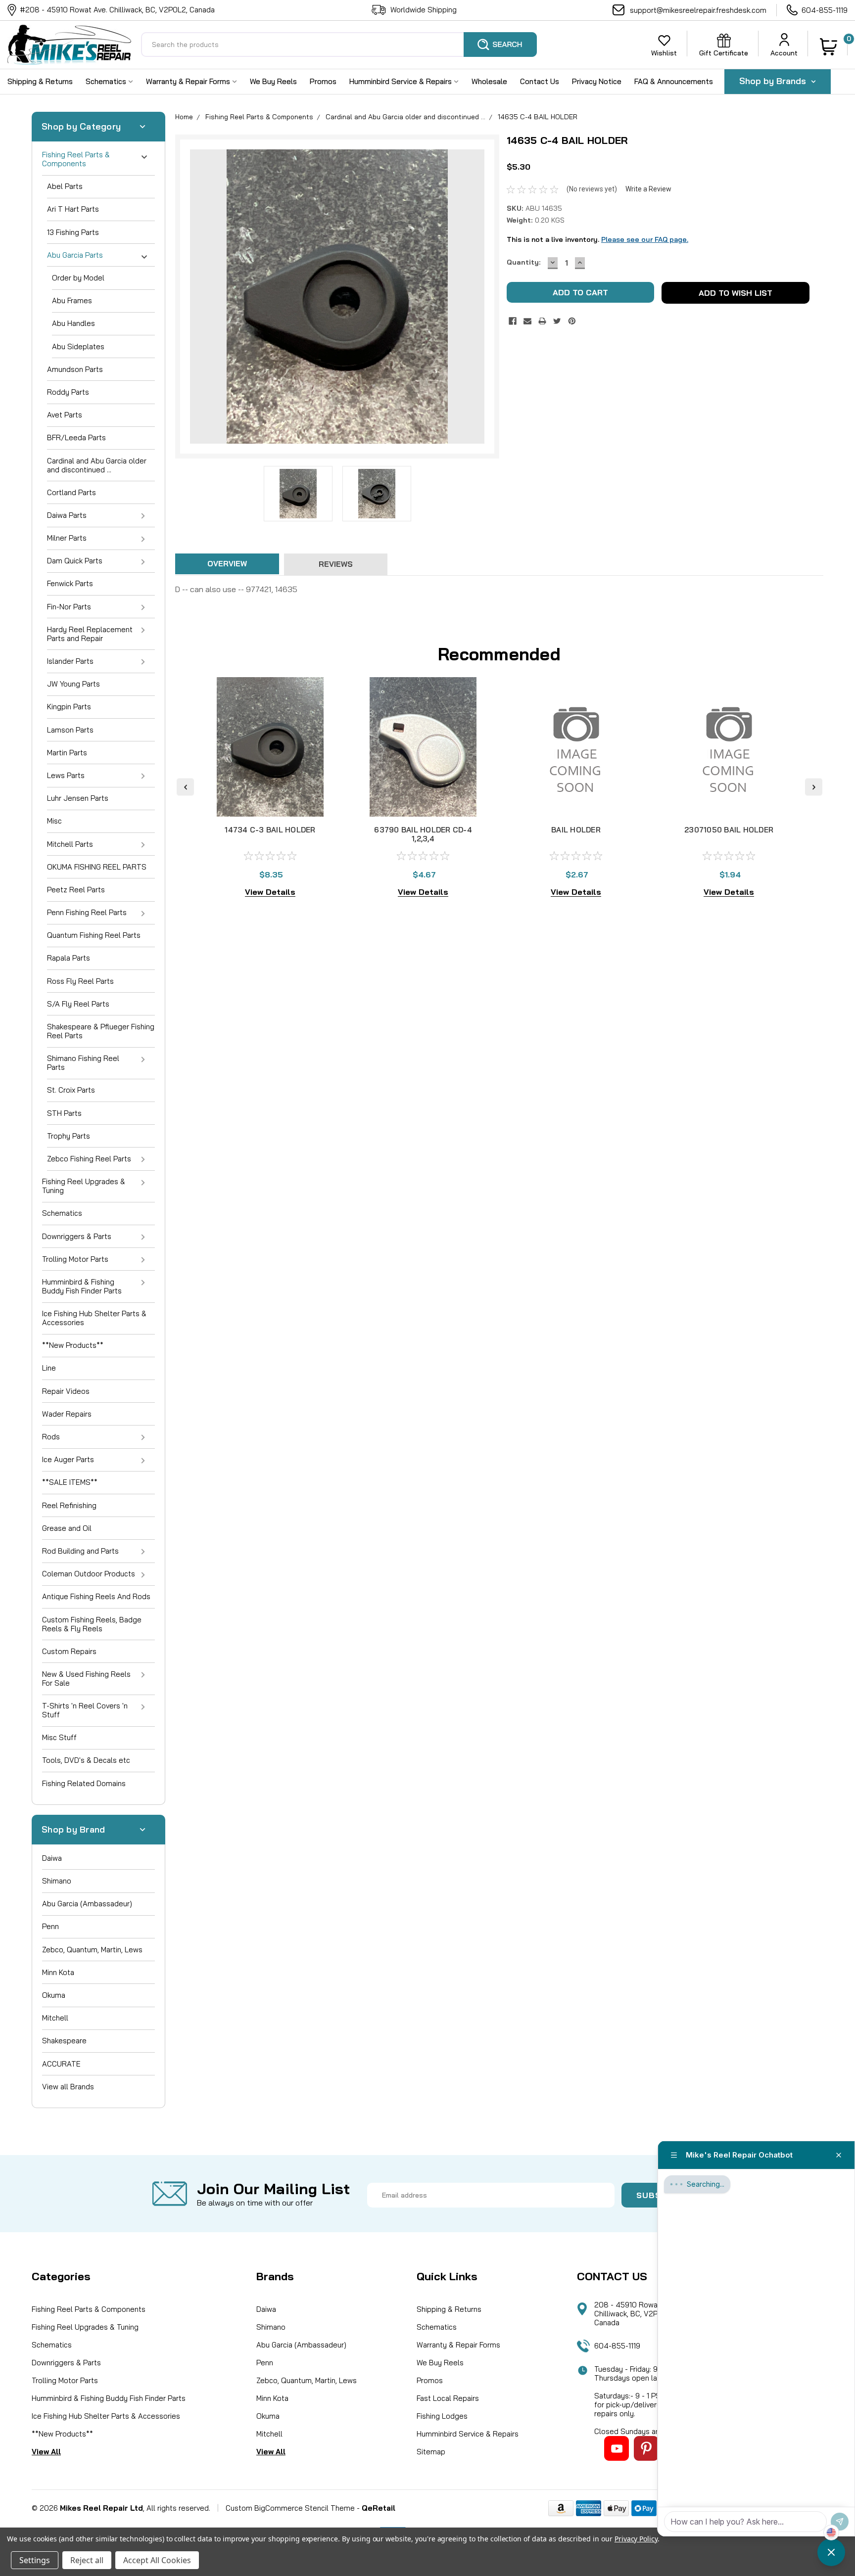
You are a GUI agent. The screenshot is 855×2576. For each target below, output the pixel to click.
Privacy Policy (636, 2539)
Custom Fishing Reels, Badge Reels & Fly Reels (92, 1624)
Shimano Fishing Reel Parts (83, 1063)
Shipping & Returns (40, 81)
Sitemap (431, 2452)
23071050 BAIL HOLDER (729, 830)
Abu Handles (73, 323)
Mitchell (55, 2018)
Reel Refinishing (69, 1505)
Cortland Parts (71, 492)
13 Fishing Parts (73, 232)
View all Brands (68, 2087)
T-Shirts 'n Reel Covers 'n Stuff (85, 1710)
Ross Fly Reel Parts (80, 981)
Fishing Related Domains (84, 1783)
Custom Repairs (69, 1651)
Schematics (107, 81)
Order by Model (78, 278)
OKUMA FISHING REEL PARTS (97, 867)
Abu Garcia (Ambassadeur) (87, 1904)
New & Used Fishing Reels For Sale (86, 1679)
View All (46, 2452)
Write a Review (648, 189)
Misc (54, 821)
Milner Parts (67, 538)
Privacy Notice (597, 81)
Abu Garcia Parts (75, 255)
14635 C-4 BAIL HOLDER (538, 117)
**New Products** (73, 1345)
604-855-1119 (825, 10)
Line (49, 1368)
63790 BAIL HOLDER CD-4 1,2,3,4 (423, 834)
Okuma (54, 1995)
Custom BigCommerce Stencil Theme (290, 2508)
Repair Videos (66, 1391)
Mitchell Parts (70, 844)
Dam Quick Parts (75, 561)
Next (476, 297)
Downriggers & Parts (77, 1236)
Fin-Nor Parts (69, 607)
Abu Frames (72, 300)
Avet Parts (65, 415)
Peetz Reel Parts (76, 890)
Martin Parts (67, 753)
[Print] (542, 321)
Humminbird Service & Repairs (402, 81)
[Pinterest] (572, 321)
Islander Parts (70, 661)
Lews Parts (66, 775)
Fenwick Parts (70, 583)
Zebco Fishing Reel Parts (89, 1159)
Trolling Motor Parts (75, 1259)
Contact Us (540, 81)
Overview (227, 564)
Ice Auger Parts (68, 1459)
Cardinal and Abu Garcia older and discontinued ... (97, 465)
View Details (270, 892)
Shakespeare (64, 2041)
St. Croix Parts (71, 1090)
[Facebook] (513, 321)
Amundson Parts (75, 369)
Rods (51, 1437)
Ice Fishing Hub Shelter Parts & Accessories (94, 1318)
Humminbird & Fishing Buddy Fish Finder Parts (82, 1286)
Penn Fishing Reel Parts (87, 912)
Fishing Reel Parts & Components (76, 159)
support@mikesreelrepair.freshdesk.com (698, 10)
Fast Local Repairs (448, 2398)
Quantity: (523, 262)
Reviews (336, 564)
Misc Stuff (59, 1737)
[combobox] (339, 45)
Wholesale (489, 81)
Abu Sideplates (78, 346)
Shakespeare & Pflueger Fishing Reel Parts (101, 1031)
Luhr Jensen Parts (78, 798)
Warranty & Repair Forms (189, 81)
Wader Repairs (67, 1414)
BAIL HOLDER (576, 830)
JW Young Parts (73, 684)
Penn (50, 1926)
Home (184, 117)
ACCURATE (61, 2064)
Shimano (57, 1881)
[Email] (527, 321)
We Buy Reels (273, 81)
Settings (35, 2560)
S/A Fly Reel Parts (78, 1004)
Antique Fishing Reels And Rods (96, 1596)
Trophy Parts (69, 1136)
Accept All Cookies (157, 2560)
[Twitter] (557, 321)
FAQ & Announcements (674, 81)
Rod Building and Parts (80, 1551)
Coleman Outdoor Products (89, 1574)
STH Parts (64, 1113)
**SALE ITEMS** (70, 1482)
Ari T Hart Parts (73, 209)
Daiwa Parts (67, 515)
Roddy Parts (68, 392)
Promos (323, 81)
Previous (199, 297)
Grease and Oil (67, 1528)
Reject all (87, 2560)
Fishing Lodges (442, 2416)
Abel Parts (65, 186)
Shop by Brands (774, 81)
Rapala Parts (69, 958)
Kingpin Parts (69, 707)
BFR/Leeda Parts (76, 437)
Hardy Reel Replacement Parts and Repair (90, 634)
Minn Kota (58, 1972)
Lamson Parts (70, 730)
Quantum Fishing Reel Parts (94, 935)
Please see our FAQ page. (645, 239)
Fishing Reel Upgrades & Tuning (84, 1186)
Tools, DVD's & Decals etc (86, 1760)
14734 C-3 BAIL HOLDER (270, 830)
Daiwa (52, 1858)
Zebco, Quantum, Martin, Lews (92, 1950)
